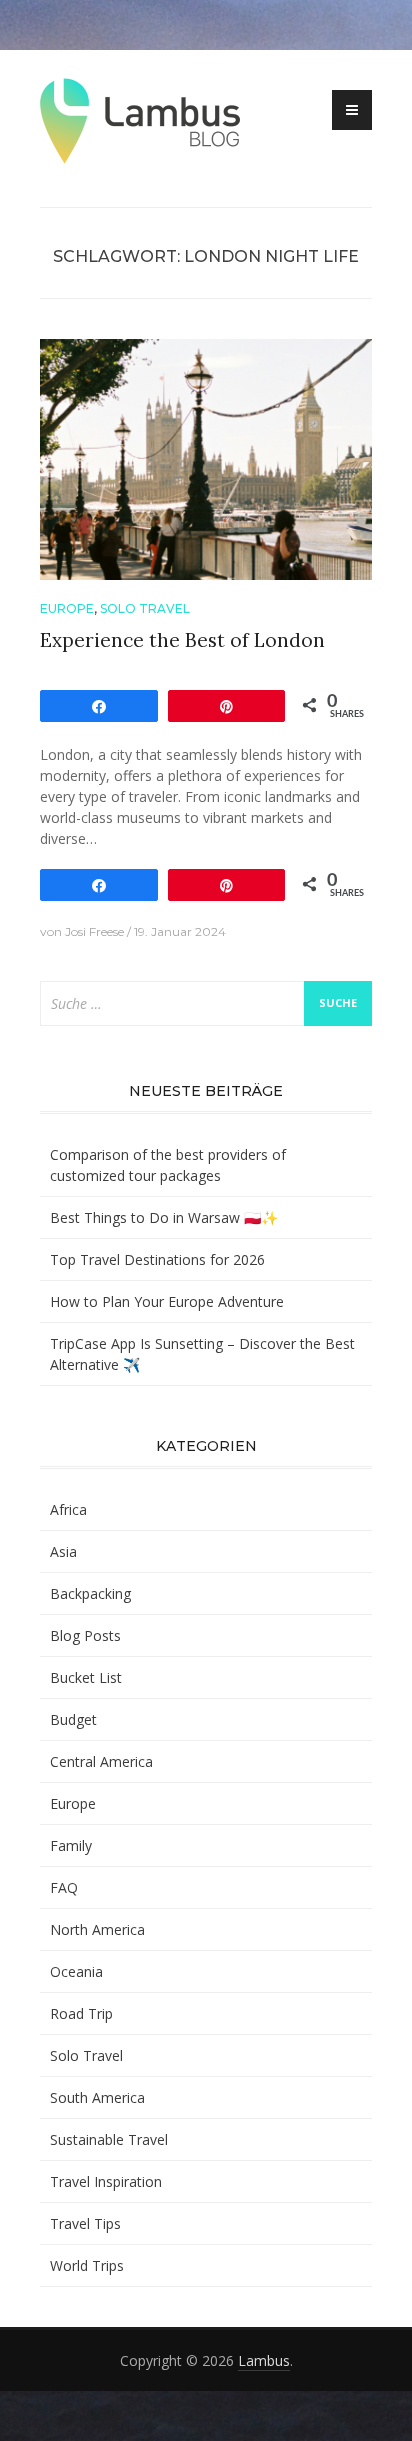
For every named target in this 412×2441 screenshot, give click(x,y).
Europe (67, 608)
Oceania (76, 1971)
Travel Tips (85, 2223)
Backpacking (90, 1593)
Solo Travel (145, 608)
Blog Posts (85, 1635)
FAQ (64, 1887)
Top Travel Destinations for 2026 (157, 1259)
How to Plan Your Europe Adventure (167, 1301)
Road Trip (81, 2013)
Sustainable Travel (109, 2139)
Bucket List (86, 1677)
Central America (101, 1761)
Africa (68, 1509)
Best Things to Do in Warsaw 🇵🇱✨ (164, 1217)
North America (97, 1929)
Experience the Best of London (182, 640)
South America (97, 2097)
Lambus (264, 2360)
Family (71, 1845)
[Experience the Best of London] (206, 457)
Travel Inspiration (106, 2181)
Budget (73, 1719)
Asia (63, 1551)
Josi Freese (94, 931)
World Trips (87, 2265)
